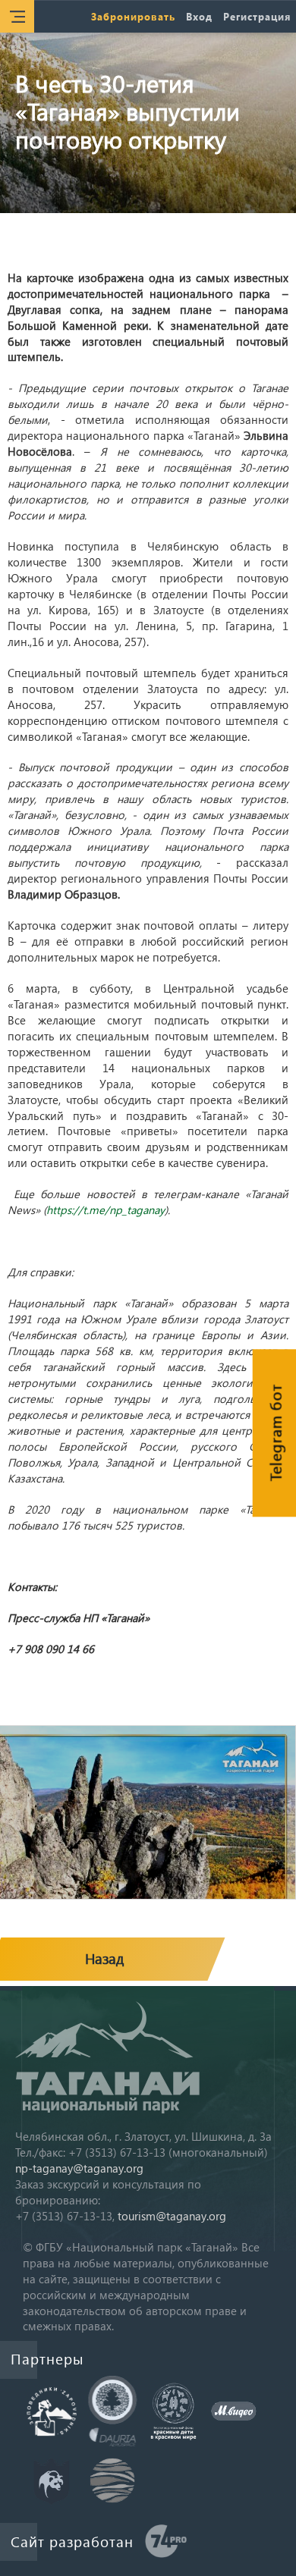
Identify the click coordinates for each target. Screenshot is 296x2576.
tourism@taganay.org (172, 2216)
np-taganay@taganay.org (79, 2168)
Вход (199, 16)
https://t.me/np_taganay (105, 1210)
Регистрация (257, 16)
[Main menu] (17, 16)
